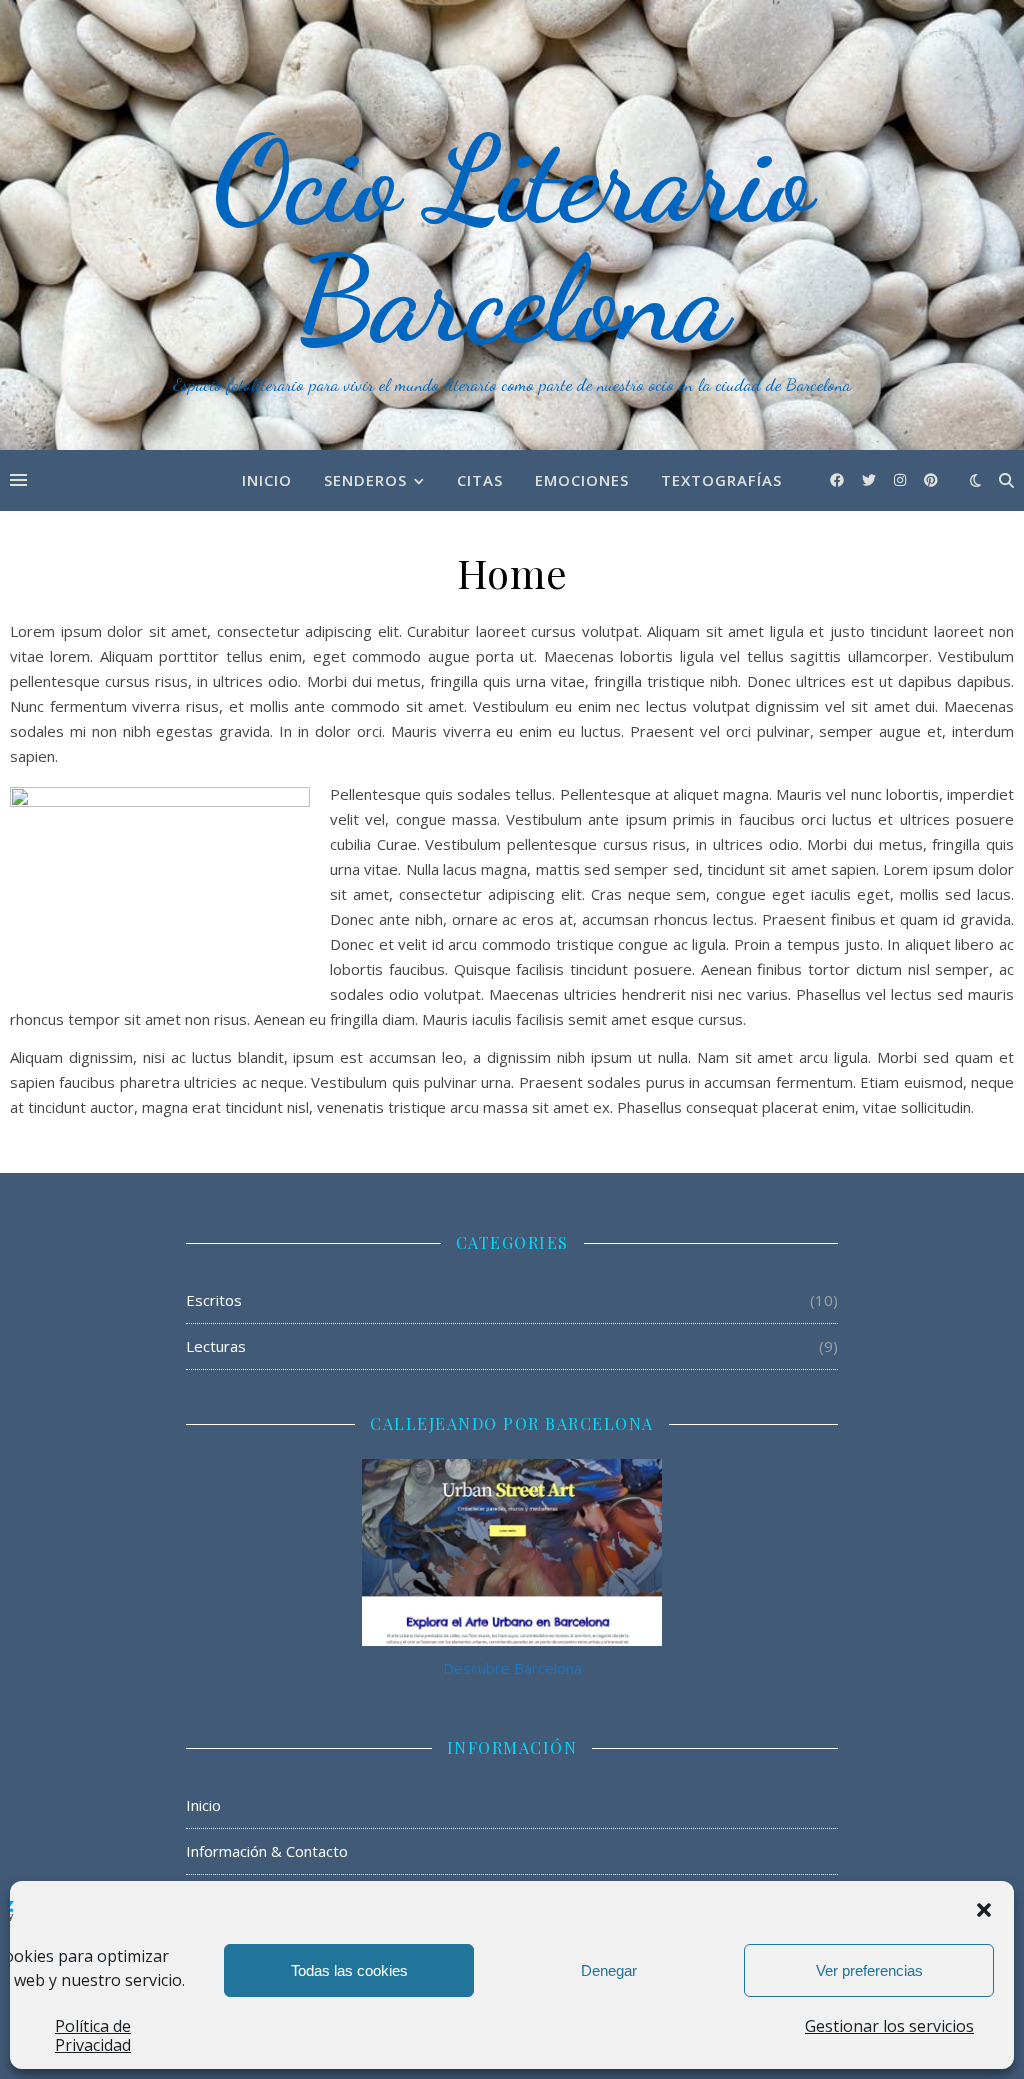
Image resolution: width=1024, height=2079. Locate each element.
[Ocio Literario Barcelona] (512, 225)
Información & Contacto (267, 1851)
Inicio (267, 480)
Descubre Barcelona (512, 1668)
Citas (480, 480)
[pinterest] (931, 479)
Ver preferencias (869, 1970)
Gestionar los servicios (889, 2026)
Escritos (214, 1300)
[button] (984, 1910)
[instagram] (902, 479)
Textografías (721, 480)
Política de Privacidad (93, 2035)
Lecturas (216, 1346)
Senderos (365, 480)
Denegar (609, 1970)
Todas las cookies (349, 1970)
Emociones (582, 480)
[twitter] (871, 479)
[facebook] (839, 479)
